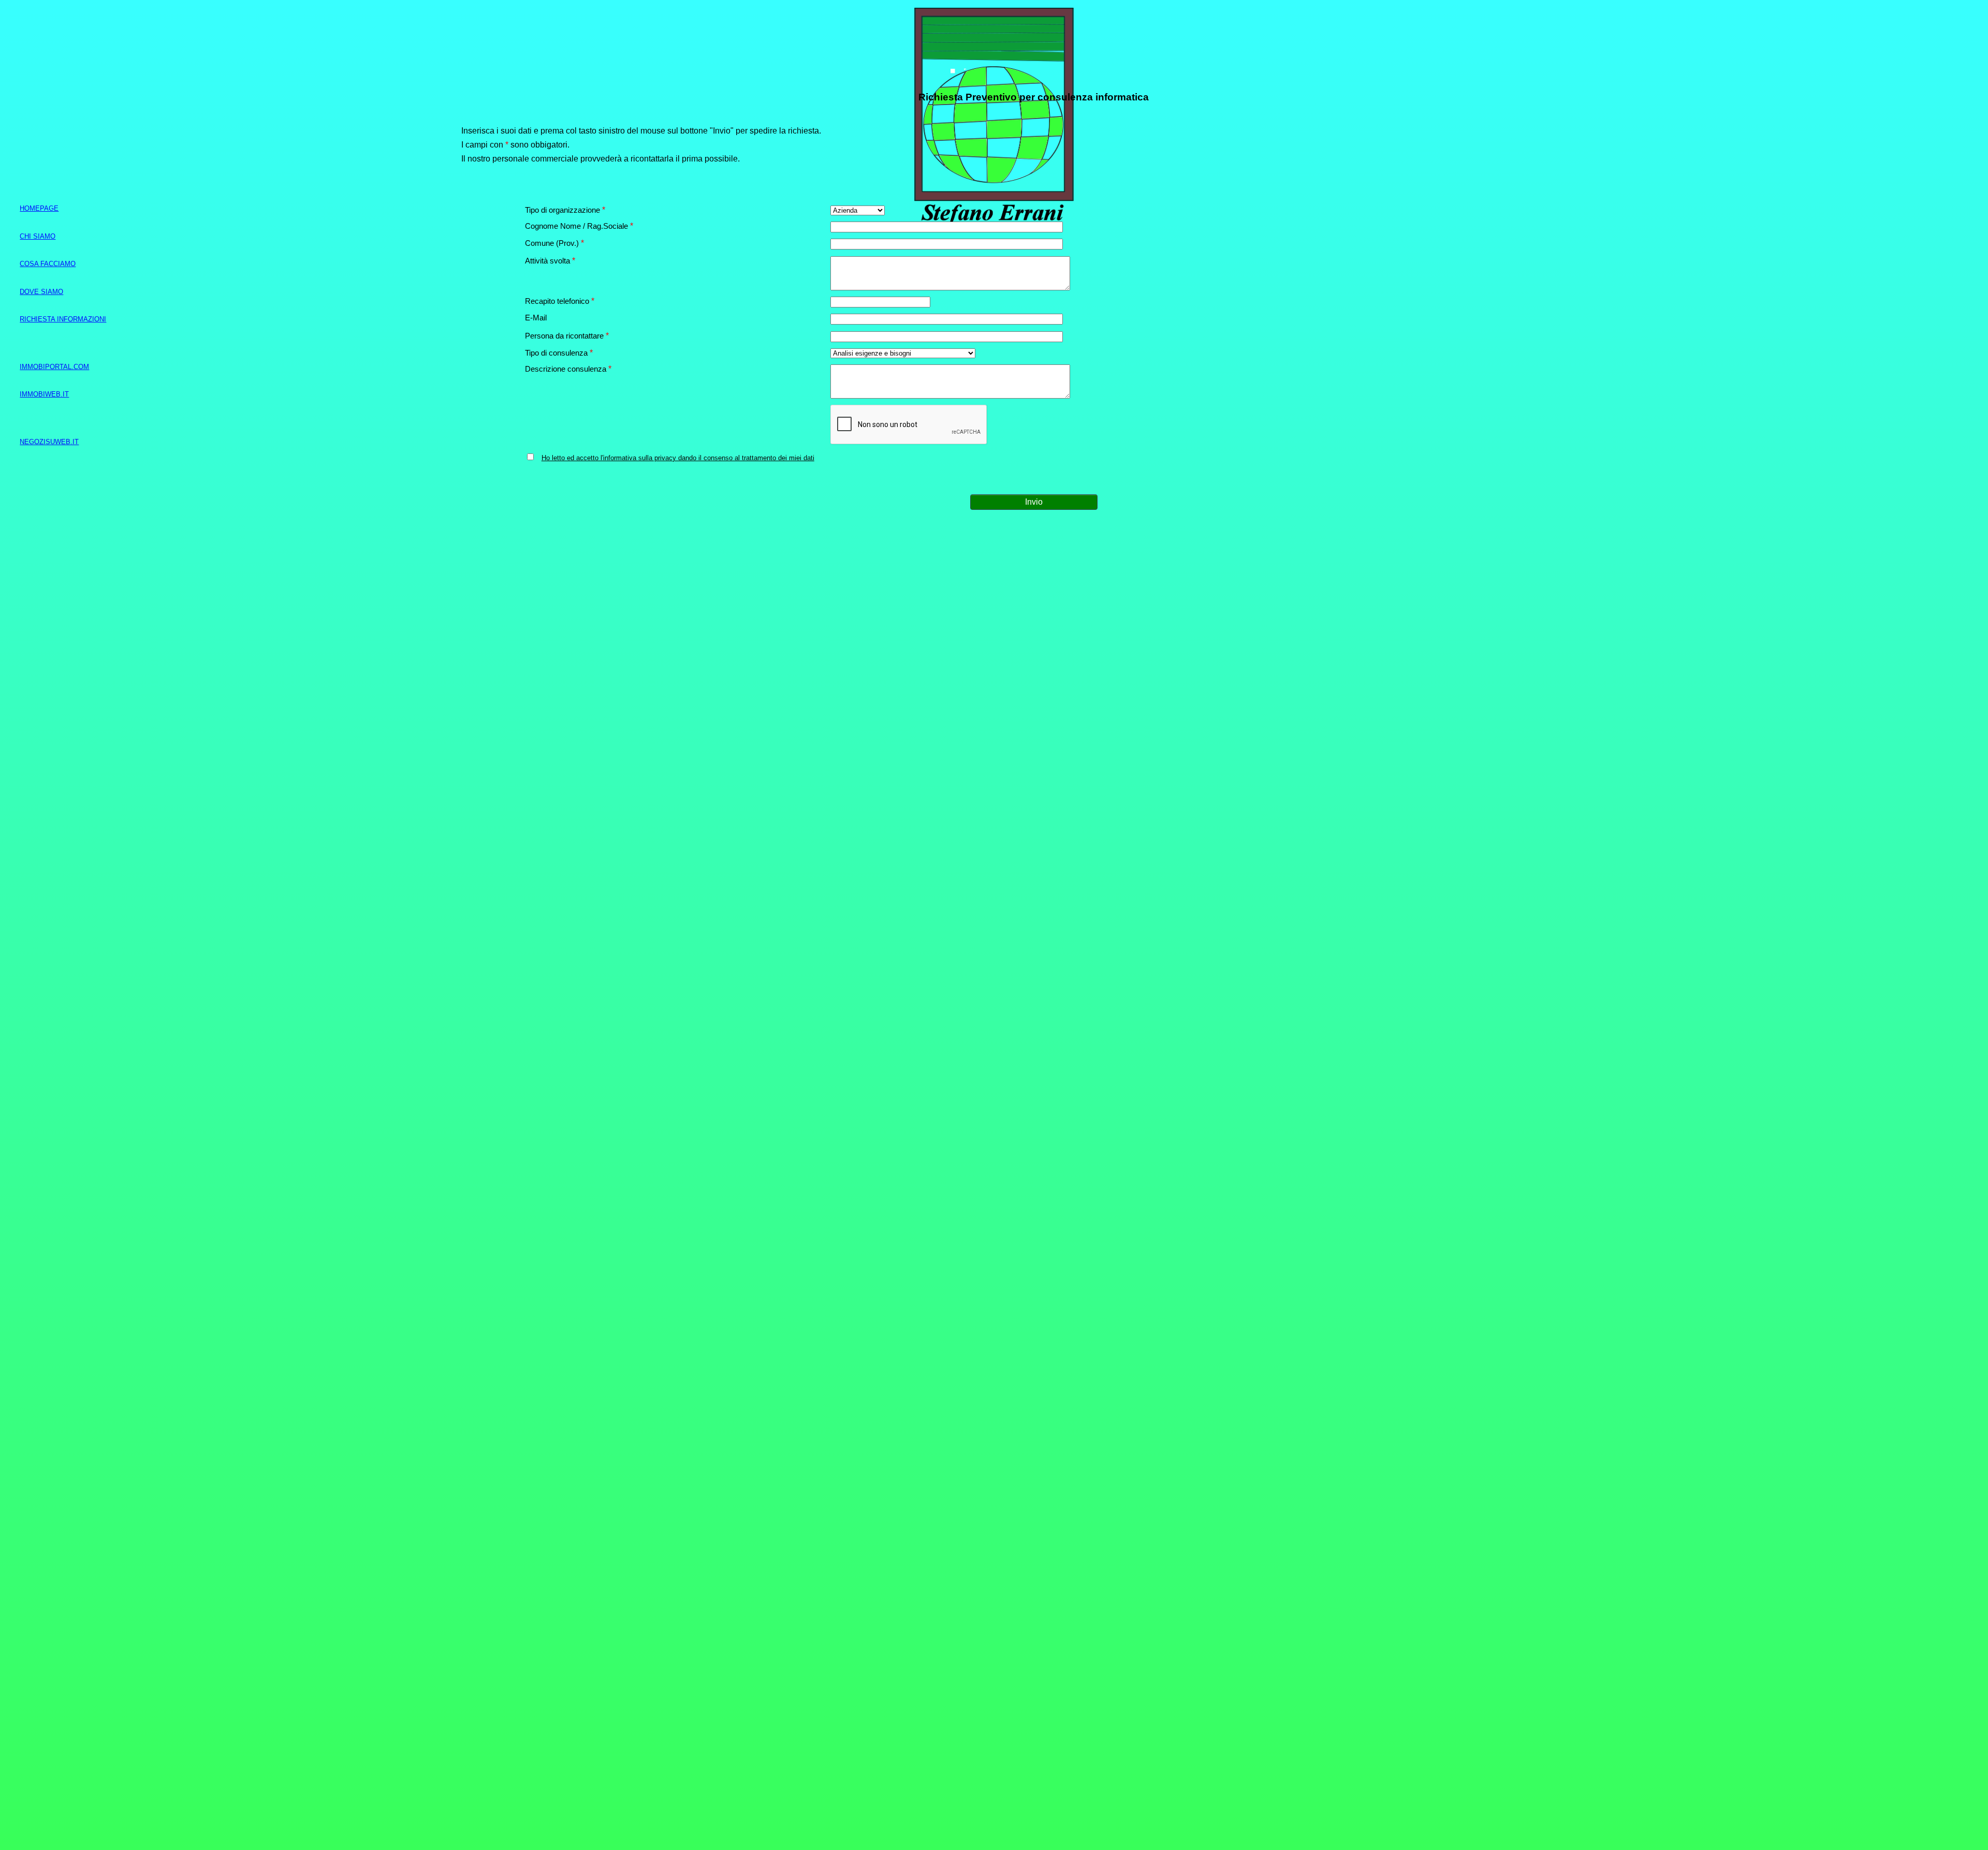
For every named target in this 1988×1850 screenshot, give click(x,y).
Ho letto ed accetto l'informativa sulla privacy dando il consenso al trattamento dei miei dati (678, 458)
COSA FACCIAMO (48, 264)
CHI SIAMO (38, 236)
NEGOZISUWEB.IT (49, 442)
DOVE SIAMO (41, 292)
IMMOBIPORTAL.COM (54, 367)
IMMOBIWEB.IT (44, 394)
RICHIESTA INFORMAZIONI (63, 319)
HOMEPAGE (39, 208)
